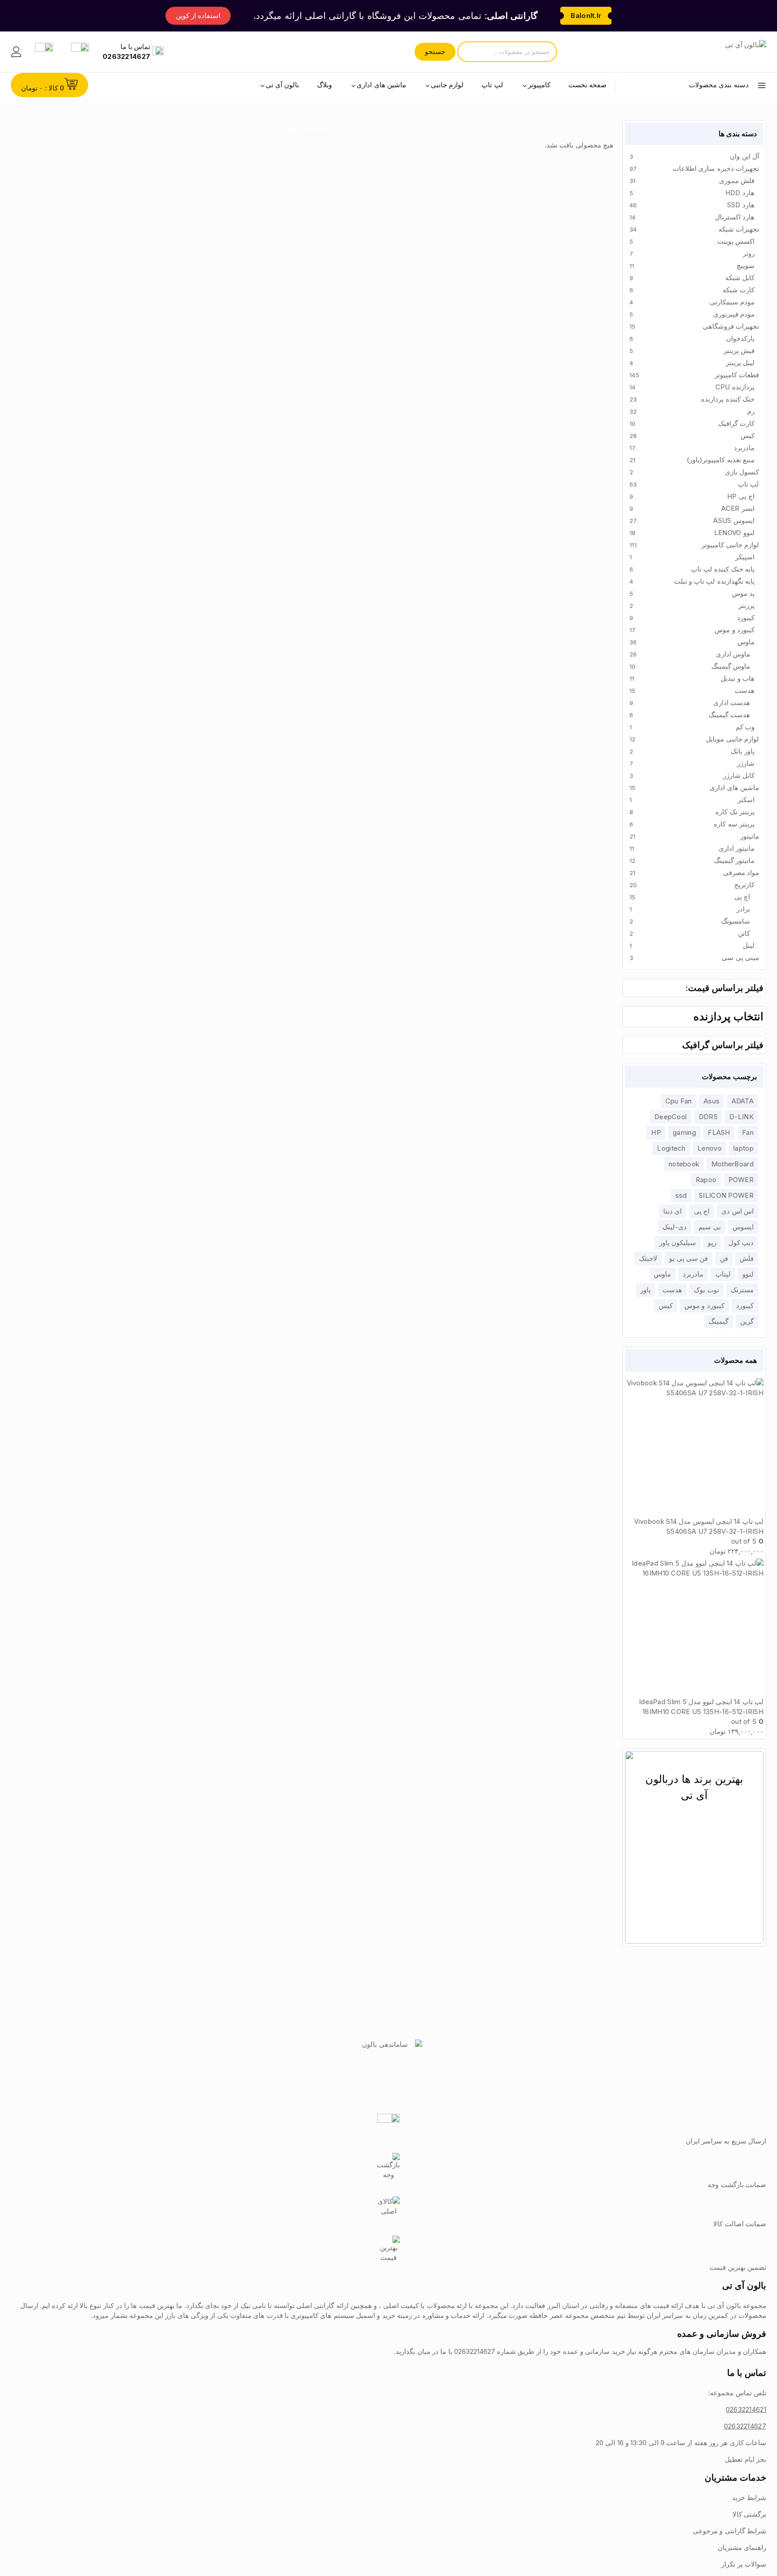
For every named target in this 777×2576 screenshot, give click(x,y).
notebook (684, 1164)
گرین (747, 1321)
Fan (748, 1132)
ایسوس (743, 1227)
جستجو (435, 51)
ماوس (662, 1274)
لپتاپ (723, 1274)
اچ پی (702, 1211)
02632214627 (745, 2426)
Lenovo (710, 1148)
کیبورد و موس (704, 1306)
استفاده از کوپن (198, 16)
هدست (672, 1290)
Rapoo (706, 1180)
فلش (747, 1258)
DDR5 (708, 1117)
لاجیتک (648, 1258)
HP (656, 1132)
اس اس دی (737, 1211)
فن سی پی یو (688, 1258)
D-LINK (741, 1117)
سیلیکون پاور (678, 1243)
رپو (712, 1243)
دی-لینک (674, 1227)
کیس (666, 1306)
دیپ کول (741, 1243)
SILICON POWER (726, 1195)
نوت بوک (706, 1290)
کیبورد (745, 1306)
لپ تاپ (492, 85)
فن (724, 1258)
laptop (744, 1148)
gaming (684, 1132)
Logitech (671, 1148)
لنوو (748, 1274)
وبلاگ (324, 85)
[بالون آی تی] (722, 52)
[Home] (336, 128)
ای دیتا (672, 1211)
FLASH (719, 1132)
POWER (741, 1180)
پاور (645, 1290)
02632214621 (746, 2409)
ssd (681, 1195)
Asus (712, 1101)
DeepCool (670, 1117)
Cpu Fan (679, 1101)
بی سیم (709, 1227)
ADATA (743, 1101)
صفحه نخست (587, 85)
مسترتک (742, 1290)
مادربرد (693, 1274)
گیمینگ (719, 1321)
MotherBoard (732, 1164)
